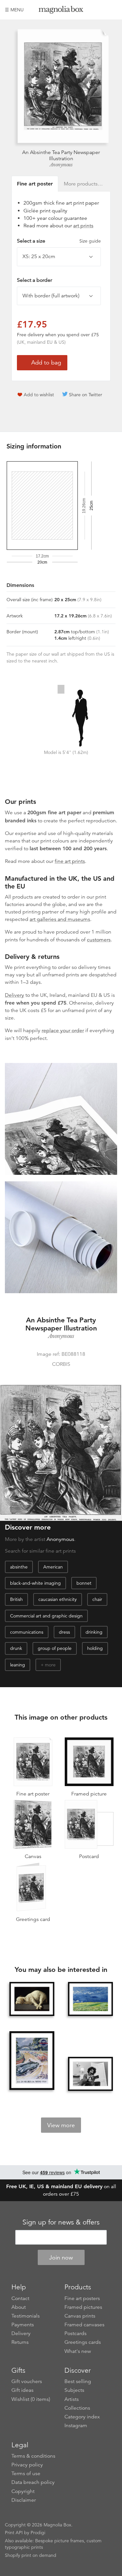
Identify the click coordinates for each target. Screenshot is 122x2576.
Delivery (14, 995)
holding (95, 1648)
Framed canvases (84, 2325)
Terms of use (26, 2474)
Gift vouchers (27, 2381)
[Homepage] (61, 11)
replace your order (63, 1031)
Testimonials (26, 2316)
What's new (78, 2351)
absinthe (19, 1567)
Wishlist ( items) (31, 2399)
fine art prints (70, 861)
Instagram (76, 2426)
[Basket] (112, 10)
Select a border (34, 280)
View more (61, 2125)
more (50, 1665)
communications (27, 1632)
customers (99, 940)
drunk (16, 1648)
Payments (23, 2325)
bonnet (84, 1583)
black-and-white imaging (35, 1583)
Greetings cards (83, 2342)
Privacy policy (27, 2465)
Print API (14, 2533)
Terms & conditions (33, 2456)
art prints (83, 226)
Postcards (75, 2333)
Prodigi (38, 2533)
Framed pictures (83, 2307)
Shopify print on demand (31, 2555)
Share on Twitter (86, 395)
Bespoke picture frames (60, 2541)
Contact (20, 2298)
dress (64, 1632)
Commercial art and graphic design (46, 1616)
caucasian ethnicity (58, 1599)
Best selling (78, 2381)
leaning (18, 1665)
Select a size (59, 241)
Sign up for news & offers (61, 2222)
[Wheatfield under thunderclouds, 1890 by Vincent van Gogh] (90, 1999)
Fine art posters (82, 2298)
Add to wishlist (39, 395)
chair (97, 1599)
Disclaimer (24, 2500)
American (53, 1567)
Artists (72, 2399)
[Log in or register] (101, 10)
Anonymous (61, 165)
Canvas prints (80, 2316)
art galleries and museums (60, 919)
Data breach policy (33, 2482)
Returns (20, 2342)
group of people (55, 1648)
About (19, 2307)
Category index (82, 2417)
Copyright (23, 2491)
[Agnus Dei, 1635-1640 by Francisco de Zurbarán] (32, 1999)
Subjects (74, 2390)
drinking (94, 1632)
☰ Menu (14, 10)
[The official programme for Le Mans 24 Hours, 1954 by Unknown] (32, 2061)
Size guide (90, 241)
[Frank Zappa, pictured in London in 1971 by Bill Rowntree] (90, 2074)
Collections (77, 2408)
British (16, 1599)
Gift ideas (22, 2390)
